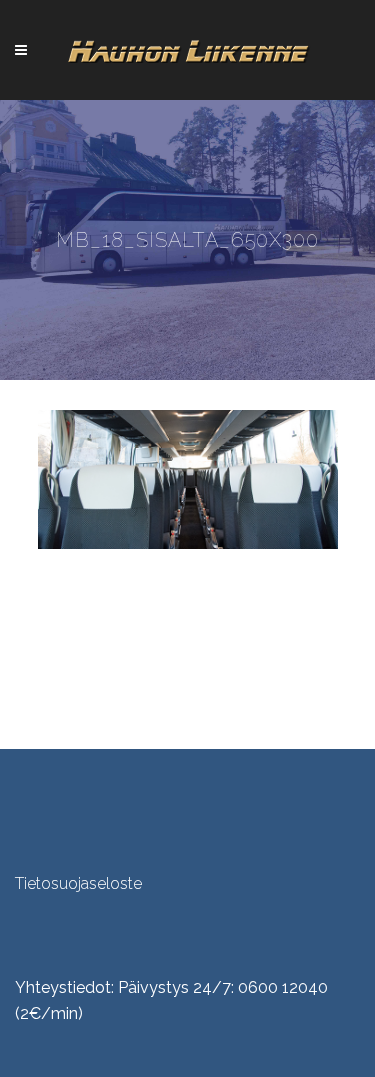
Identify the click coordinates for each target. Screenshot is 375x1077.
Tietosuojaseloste (78, 883)
